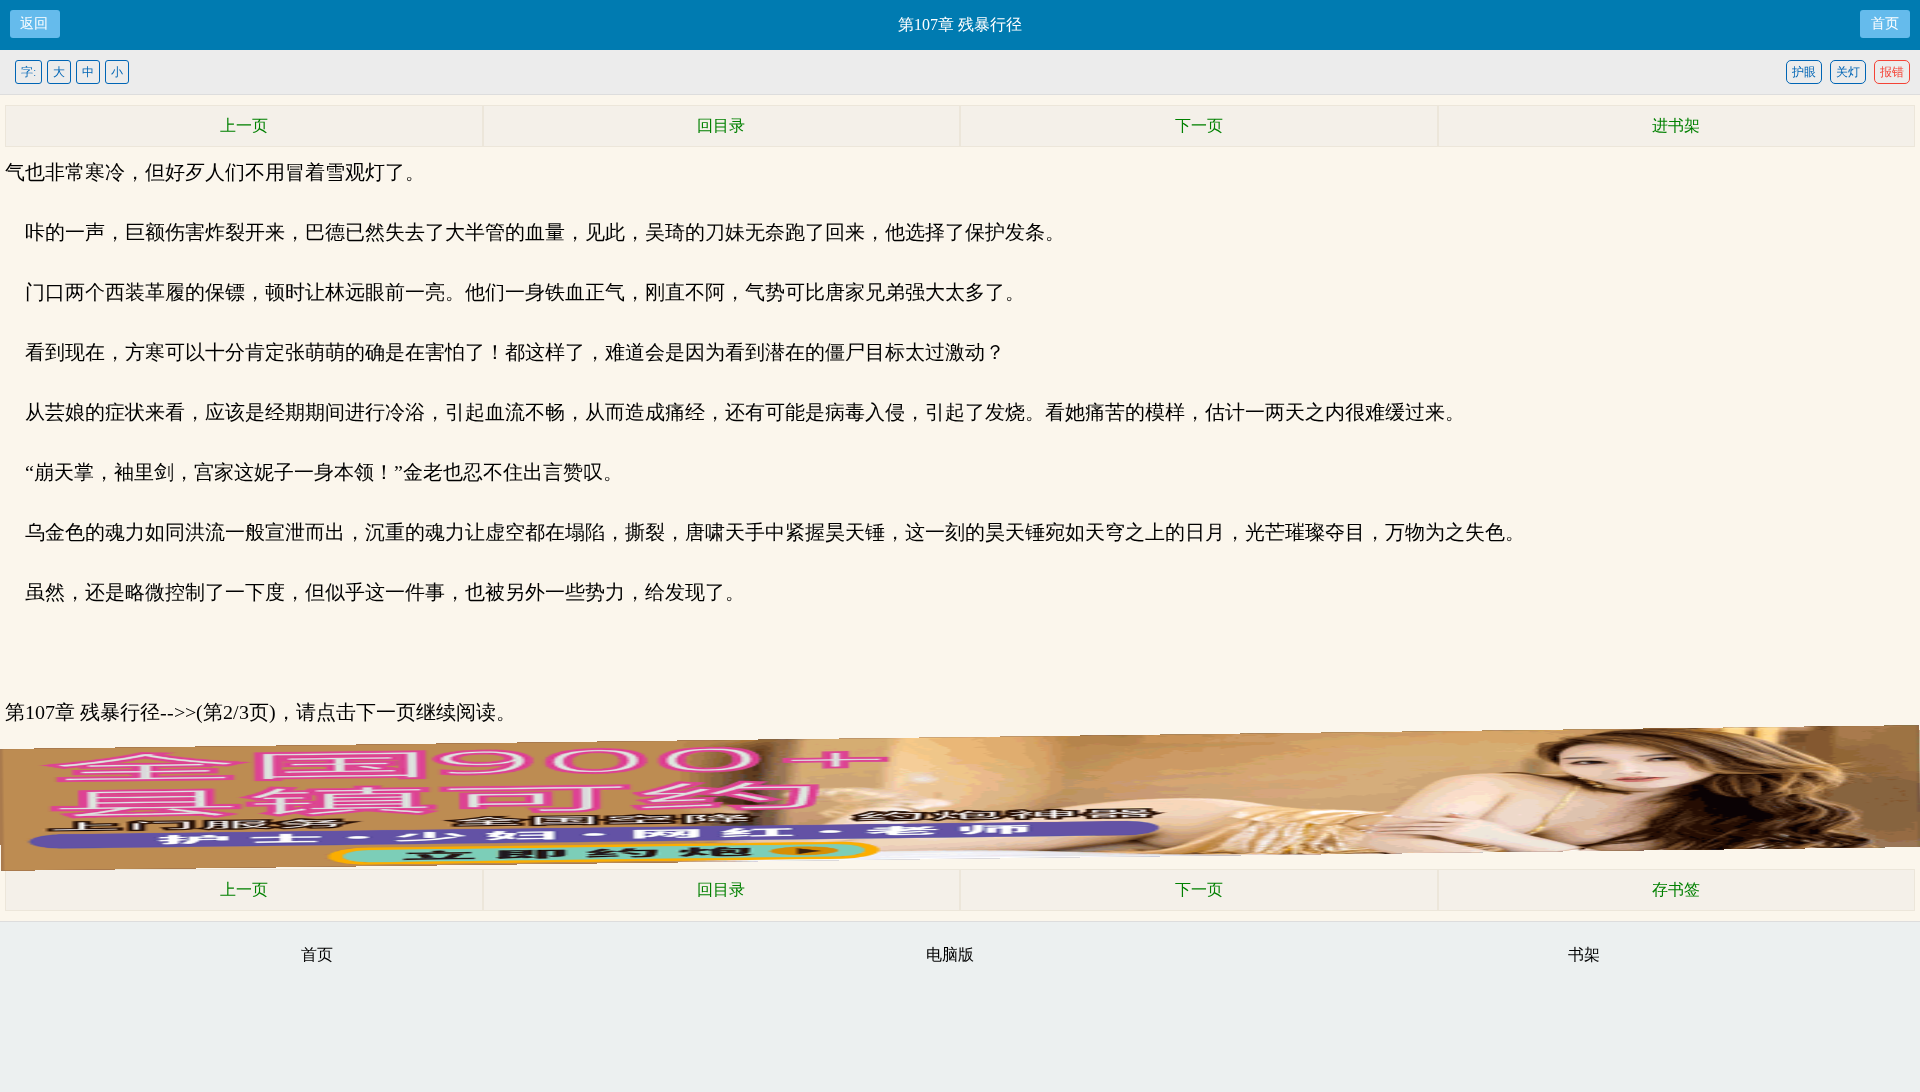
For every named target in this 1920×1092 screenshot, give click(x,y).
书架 (1584, 954)
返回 (34, 23)
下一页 (1199, 125)
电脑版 (950, 954)
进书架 (1676, 125)
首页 (1885, 23)
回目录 (721, 125)
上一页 (244, 125)
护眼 (1804, 72)
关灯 (1848, 72)
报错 (1892, 72)
